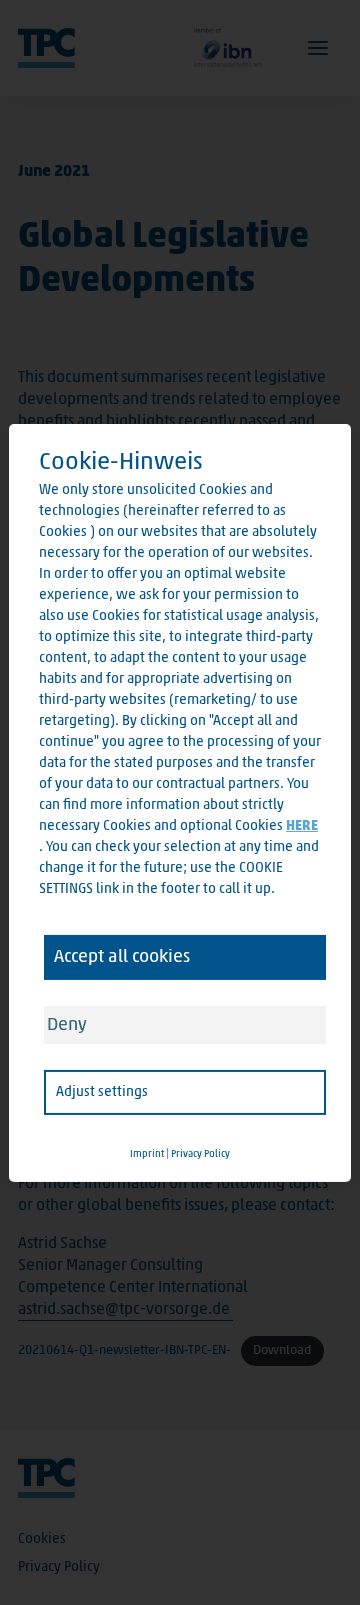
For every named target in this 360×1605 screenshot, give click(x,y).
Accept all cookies (122, 957)
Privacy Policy (200, 1154)
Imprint (147, 1154)
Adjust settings (102, 1092)
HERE (302, 825)
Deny (67, 1024)
